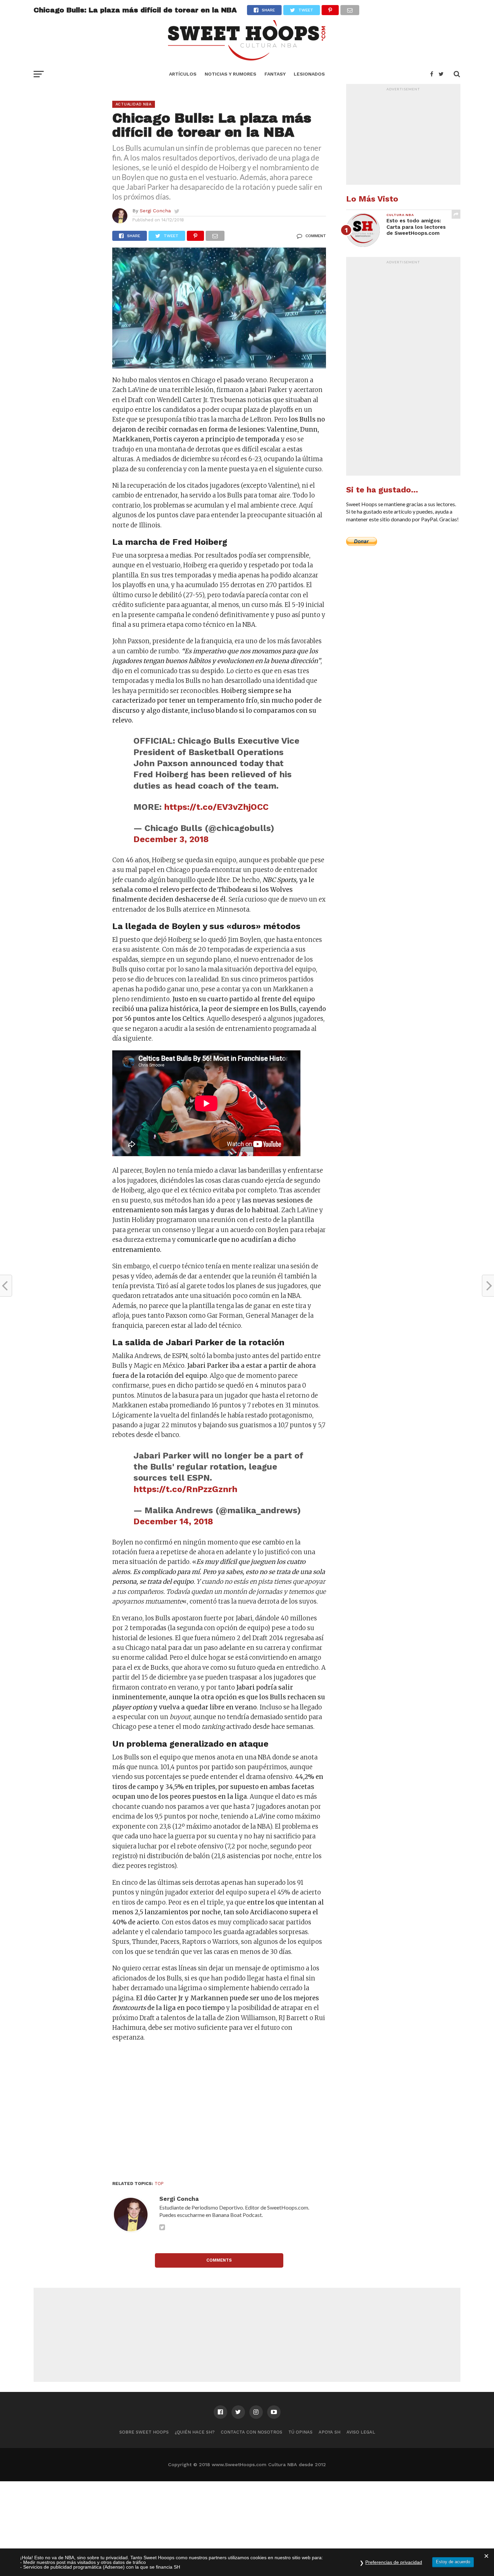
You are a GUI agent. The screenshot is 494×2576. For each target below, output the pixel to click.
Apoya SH (330, 2432)
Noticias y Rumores (231, 74)
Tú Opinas (300, 2432)
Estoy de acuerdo (453, 2562)
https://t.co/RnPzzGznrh (185, 1489)
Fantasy (275, 74)
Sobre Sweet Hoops (144, 2432)
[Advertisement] (219, 2113)
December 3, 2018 (171, 839)
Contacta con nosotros (252, 2432)
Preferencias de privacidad (394, 2562)
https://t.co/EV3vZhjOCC (216, 807)
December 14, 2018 (173, 1521)
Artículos (183, 74)
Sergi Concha (155, 211)
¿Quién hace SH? (195, 2432)
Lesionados (309, 74)
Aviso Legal (361, 2432)
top (159, 2184)
